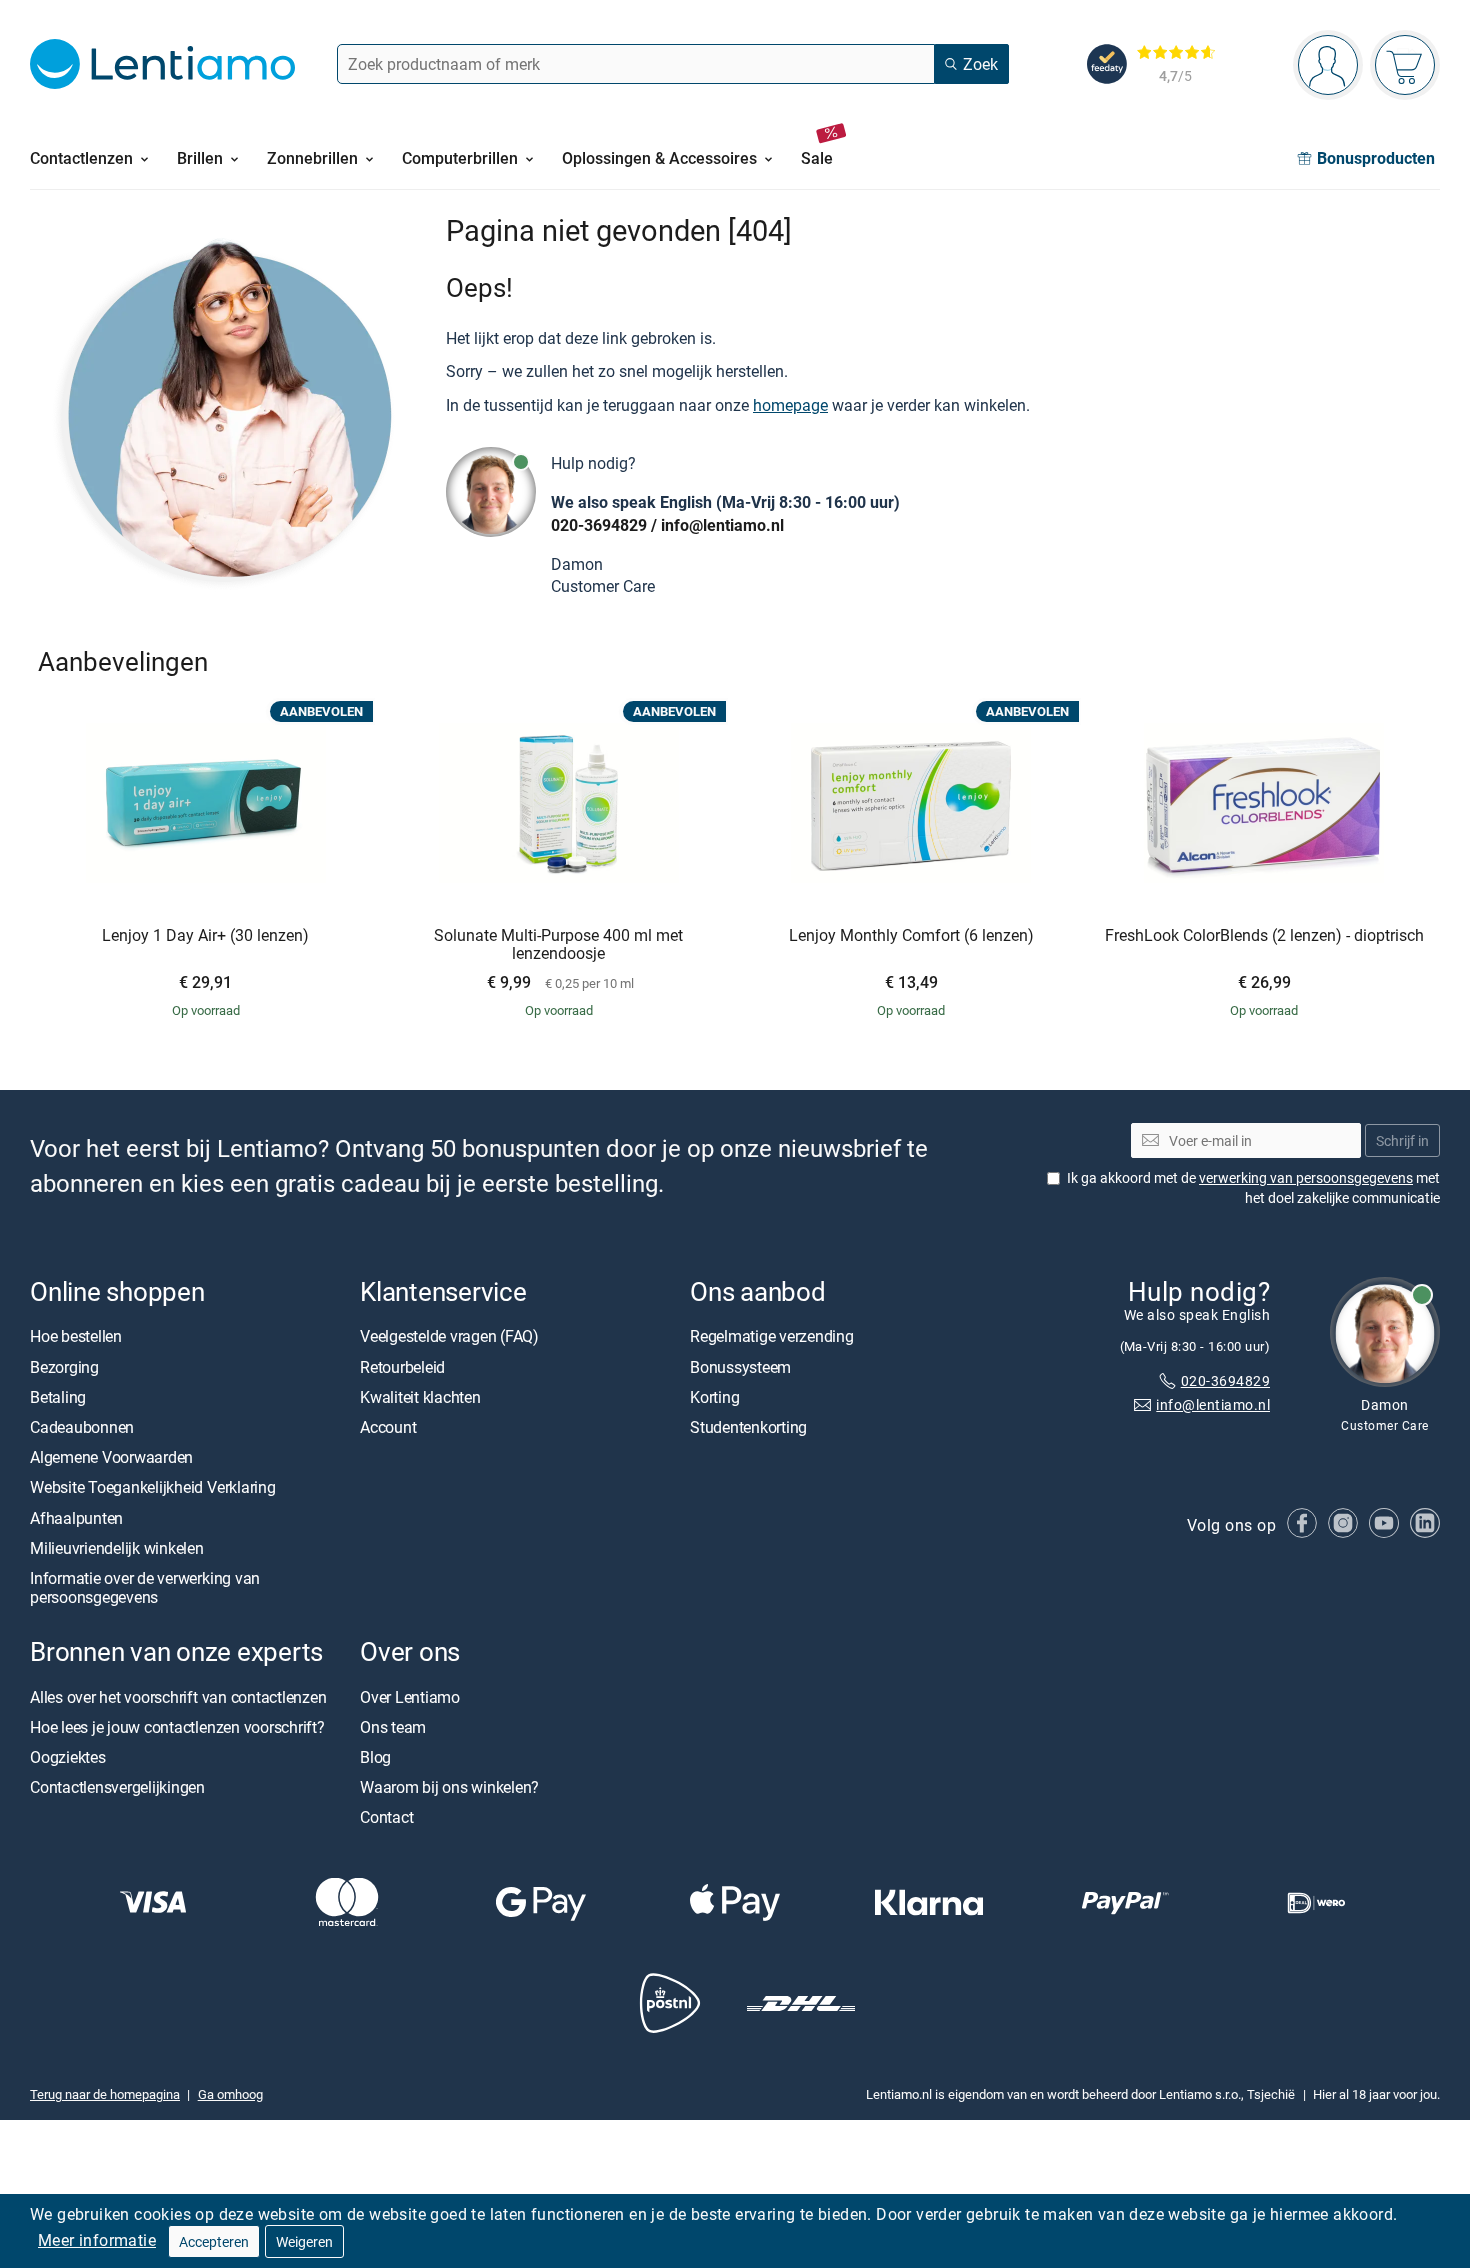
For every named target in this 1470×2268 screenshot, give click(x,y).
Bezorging (64, 1367)
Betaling (58, 1397)
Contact (386, 1817)
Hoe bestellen (76, 1337)
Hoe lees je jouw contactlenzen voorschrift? (177, 1727)
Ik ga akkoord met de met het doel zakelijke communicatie (1253, 1187)
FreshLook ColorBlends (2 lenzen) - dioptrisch (1264, 936)
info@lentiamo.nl (722, 525)
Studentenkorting (748, 1427)
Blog (375, 1757)
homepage (790, 405)
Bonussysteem (740, 1367)
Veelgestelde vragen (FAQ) (449, 1337)
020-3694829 (599, 525)
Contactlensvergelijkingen (117, 1787)
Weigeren (304, 2241)
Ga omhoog (230, 2094)
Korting (714, 1397)
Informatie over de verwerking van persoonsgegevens (145, 1587)
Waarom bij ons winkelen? (449, 1787)
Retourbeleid (402, 1367)
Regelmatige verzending (772, 1337)
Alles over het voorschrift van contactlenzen (178, 1697)
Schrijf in (1402, 1140)
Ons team (393, 1727)
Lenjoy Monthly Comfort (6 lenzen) (911, 936)
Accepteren (214, 2241)
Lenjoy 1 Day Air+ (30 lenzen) (205, 936)
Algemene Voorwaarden (111, 1457)
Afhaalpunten (76, 1518)
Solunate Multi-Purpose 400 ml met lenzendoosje (558, 944)
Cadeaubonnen (82, 1427)
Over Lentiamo (410, 1697)
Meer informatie (97, 2240)
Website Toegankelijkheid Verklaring (153, 1488)
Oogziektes (68, 1757)
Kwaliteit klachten (420, 1397)
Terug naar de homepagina (105, 2094)
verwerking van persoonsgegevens (1306, 1177)
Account (388, 1427)
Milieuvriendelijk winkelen (117, 1548)
